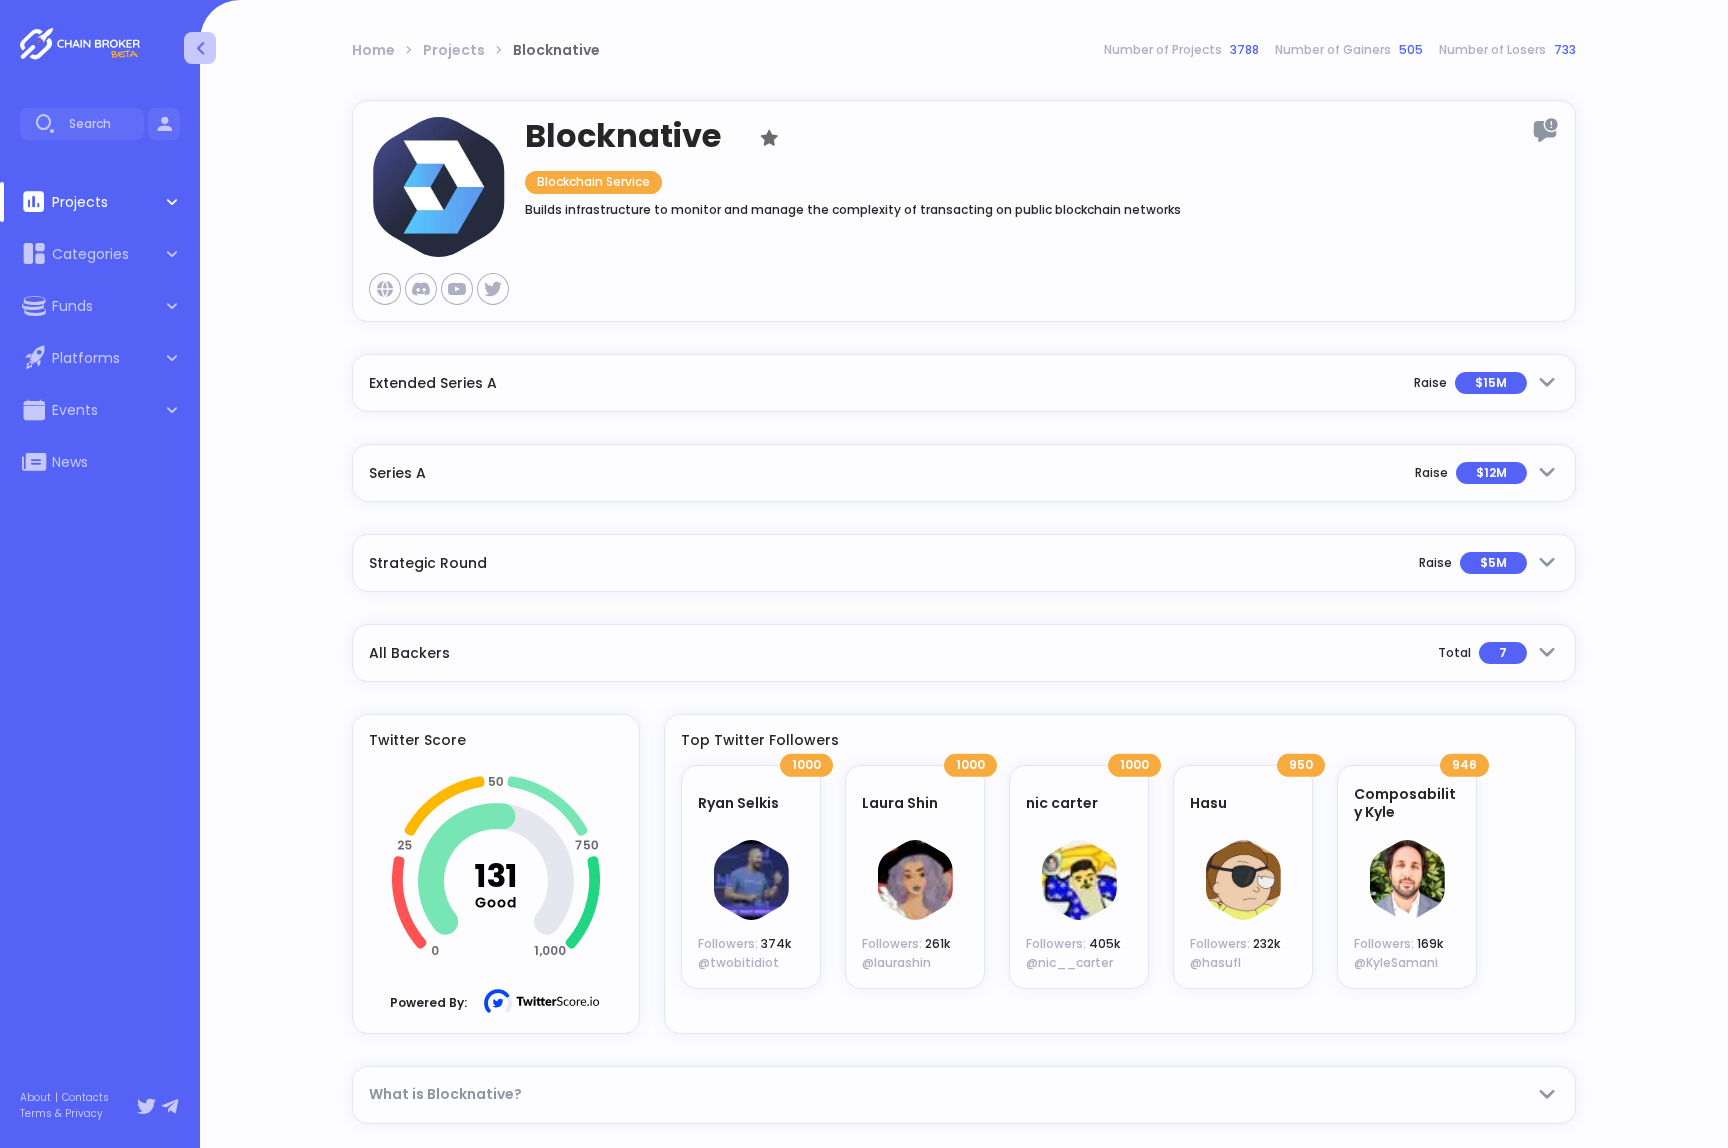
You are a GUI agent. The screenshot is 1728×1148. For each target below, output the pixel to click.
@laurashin (896, 962)
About (35, 1098)
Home (373, 50)
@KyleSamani (1396, 962)
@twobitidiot (738, 962)
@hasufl (1215, 962)
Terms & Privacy (61, 1114)
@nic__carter (1069, 962)
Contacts (85, 1098)
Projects (454, 50)
